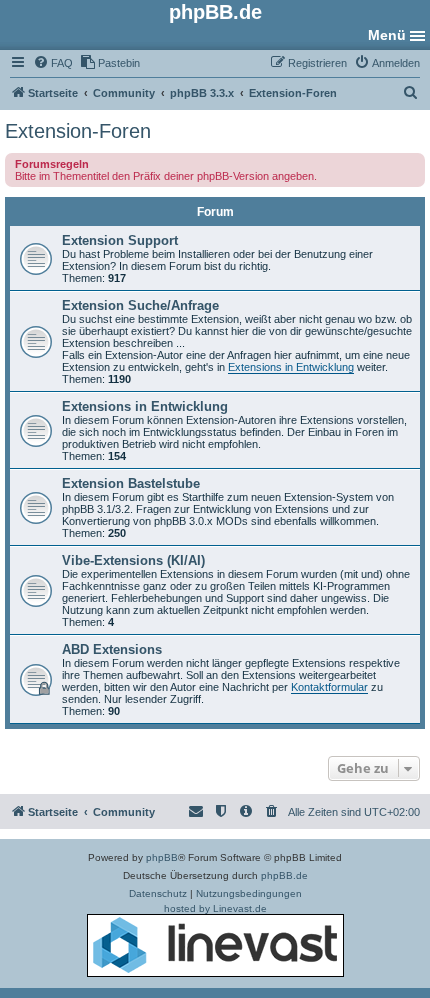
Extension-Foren (78, 131)
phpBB (162, 857)
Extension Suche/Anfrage (140, 305)
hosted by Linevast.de (215, 908)
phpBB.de (284, 875)
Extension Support (120, 240)
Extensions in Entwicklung (291, 367)
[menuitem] (53, 63)
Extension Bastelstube (131, 483)
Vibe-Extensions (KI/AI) (133, 560)
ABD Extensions (112, 649)
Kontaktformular (329, 687)
